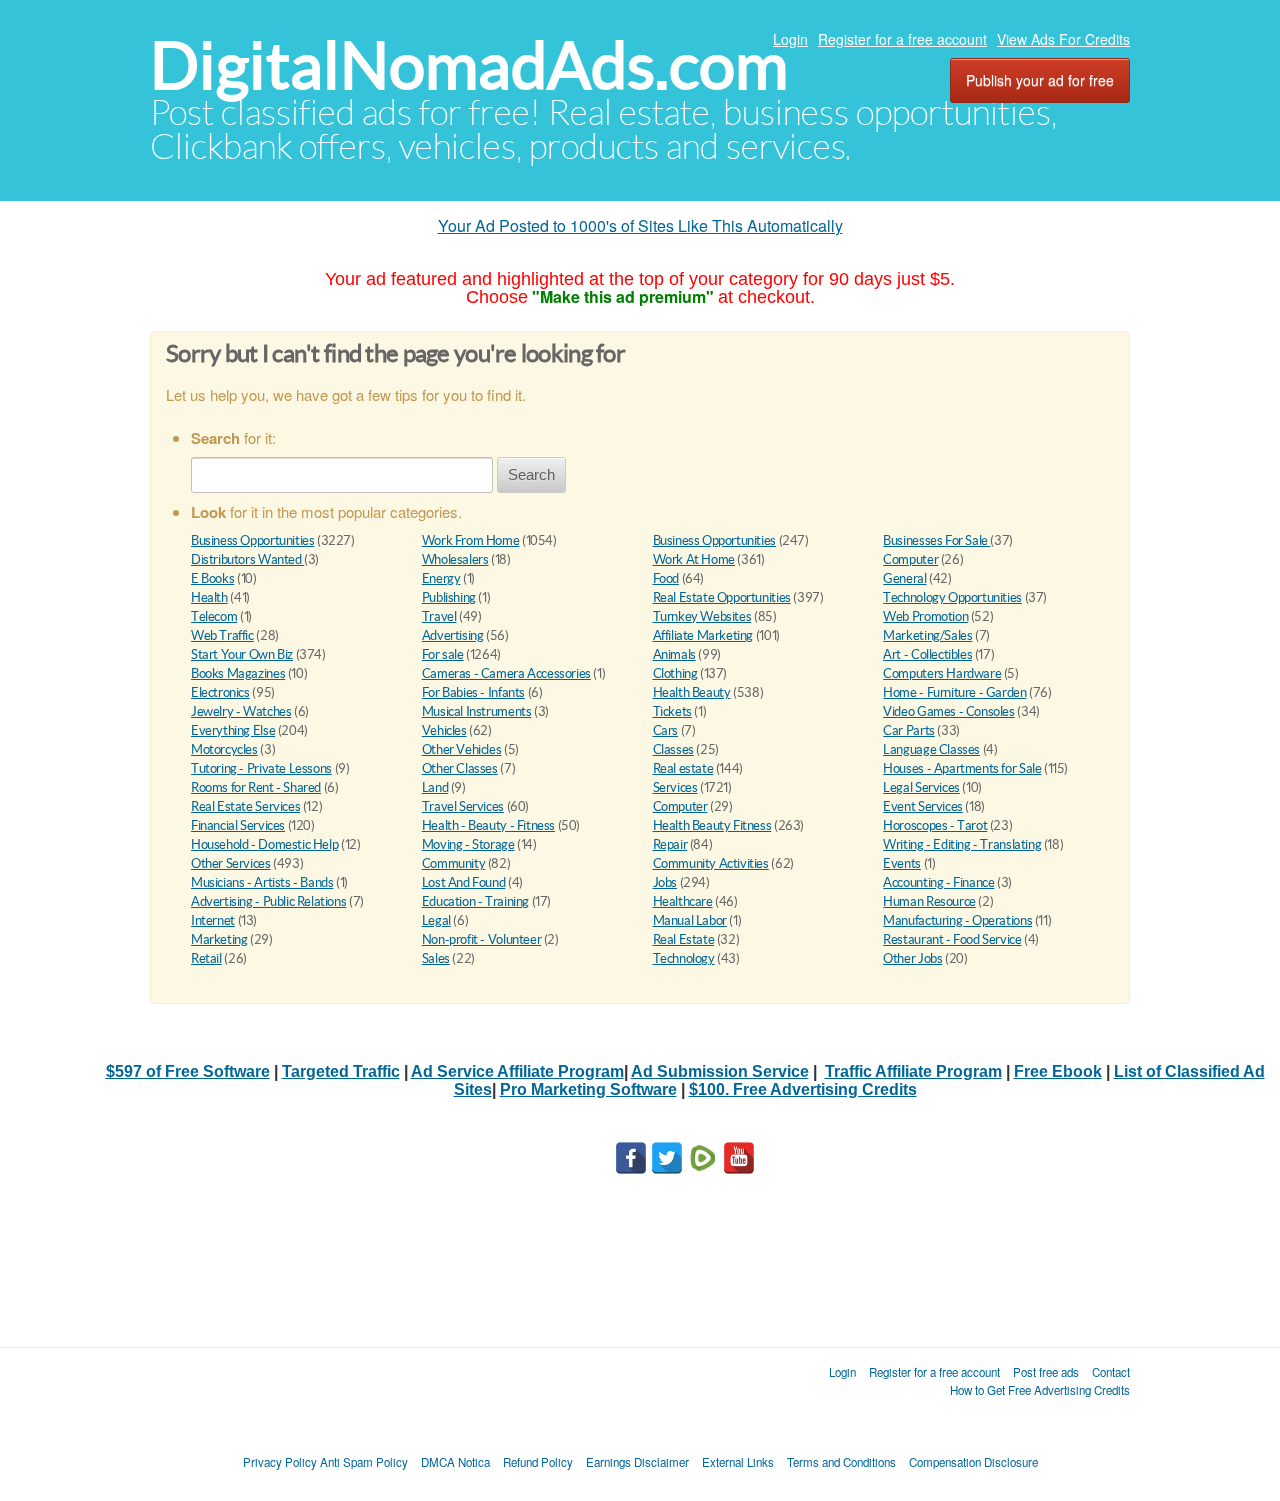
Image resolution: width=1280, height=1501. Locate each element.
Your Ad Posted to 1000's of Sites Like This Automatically (640, 225)
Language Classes (931, 749)
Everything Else (233, 730)
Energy (441, 578)
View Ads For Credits (1063, 39)
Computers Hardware (942, 673)
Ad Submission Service (720, 1071)
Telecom (214, 616)
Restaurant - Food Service (952, 939)
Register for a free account (902, 39)
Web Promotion (925, 616)
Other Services (231, 863)
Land (435, 787)
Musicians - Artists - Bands (262, 882)
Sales (436, 958)
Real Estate (684, 939)
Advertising (453, 635)
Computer (910, 559)
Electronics (220, 692)
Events (902, 863)
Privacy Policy (280, 1462)
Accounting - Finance (938, 882)
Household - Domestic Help (264, 844)
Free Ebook (1058, 1071)
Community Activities (711, 863)
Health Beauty (692, 692)
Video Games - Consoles (948, 711)
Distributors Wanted (247, 559)
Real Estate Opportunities (722, 597)
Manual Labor (690, 920)
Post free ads (1046, 1372)
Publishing (449, 597)
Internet (213, 920)
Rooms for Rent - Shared (256, 787)
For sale (443, 654)
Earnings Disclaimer (637, 1462)
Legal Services (921, 787)
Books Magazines (238, 673)
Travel (439, 616)
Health (209, 597)
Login (790, 39)
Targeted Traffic (341, 1071)
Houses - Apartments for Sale (962, 768)
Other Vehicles (462, 749)
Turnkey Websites (702, 616)
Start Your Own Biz (242, 654)
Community (454, 863)
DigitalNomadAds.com (469, 65)
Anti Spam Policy (364, 1462)
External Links (738, 1462)
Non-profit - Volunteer (481, 939)
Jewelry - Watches (241, 711)
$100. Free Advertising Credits (803, 1089)
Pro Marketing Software (588, 1089)
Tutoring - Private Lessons (261, 768)
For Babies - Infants (473, 692)
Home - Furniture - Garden (954, 692)
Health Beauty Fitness (712, 825)
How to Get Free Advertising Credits (1040, 1390)
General (904, 578)
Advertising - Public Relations (268, 901)
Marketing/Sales (927, 635)
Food (666, 578)
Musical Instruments (477, 711)
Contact (1111, 1372)
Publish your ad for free (1040, 80)
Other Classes (460, 768)
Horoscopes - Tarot (935, 825)
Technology (684, 958)
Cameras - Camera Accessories (506, 673)
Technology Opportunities (952, 597)
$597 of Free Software (188, 1071)
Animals (674, 654)
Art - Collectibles (927, 654)
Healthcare (683, 901)
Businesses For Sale (936, 540)
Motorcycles (224, 749)
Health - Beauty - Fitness (488, 825)
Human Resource (929, 901)
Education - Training (475, 901)
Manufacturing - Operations (957, 920)
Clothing (675, 673)
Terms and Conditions (841, 1462)
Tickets (672, 711)
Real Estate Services (245, 806)
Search (531, 474)
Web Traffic (222, 635)
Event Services (923, 806)
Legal (436, 920)
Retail (206, 958)
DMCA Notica (455, 1462)
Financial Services (238, 825)
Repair (670, 844)
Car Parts (909, 730)
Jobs (665, 882)
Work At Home (694, 559)
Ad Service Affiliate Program (517, 1071)
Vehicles (444, 730)
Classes (673, 749)
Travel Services (463, 806)
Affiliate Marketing (703, 635)
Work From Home (471, 540)
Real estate (683, 768)
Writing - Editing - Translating (962, 844)
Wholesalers (455, 559)
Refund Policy (538, 1462)
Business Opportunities (252, 540)
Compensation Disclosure (973, 1462)
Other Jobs (912, 958)
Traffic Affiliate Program (913, 1071)
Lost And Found (464, 882)
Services (675, 787)
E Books (212, 578)
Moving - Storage (468, 844)
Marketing (219, 939)
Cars (665, 730)
